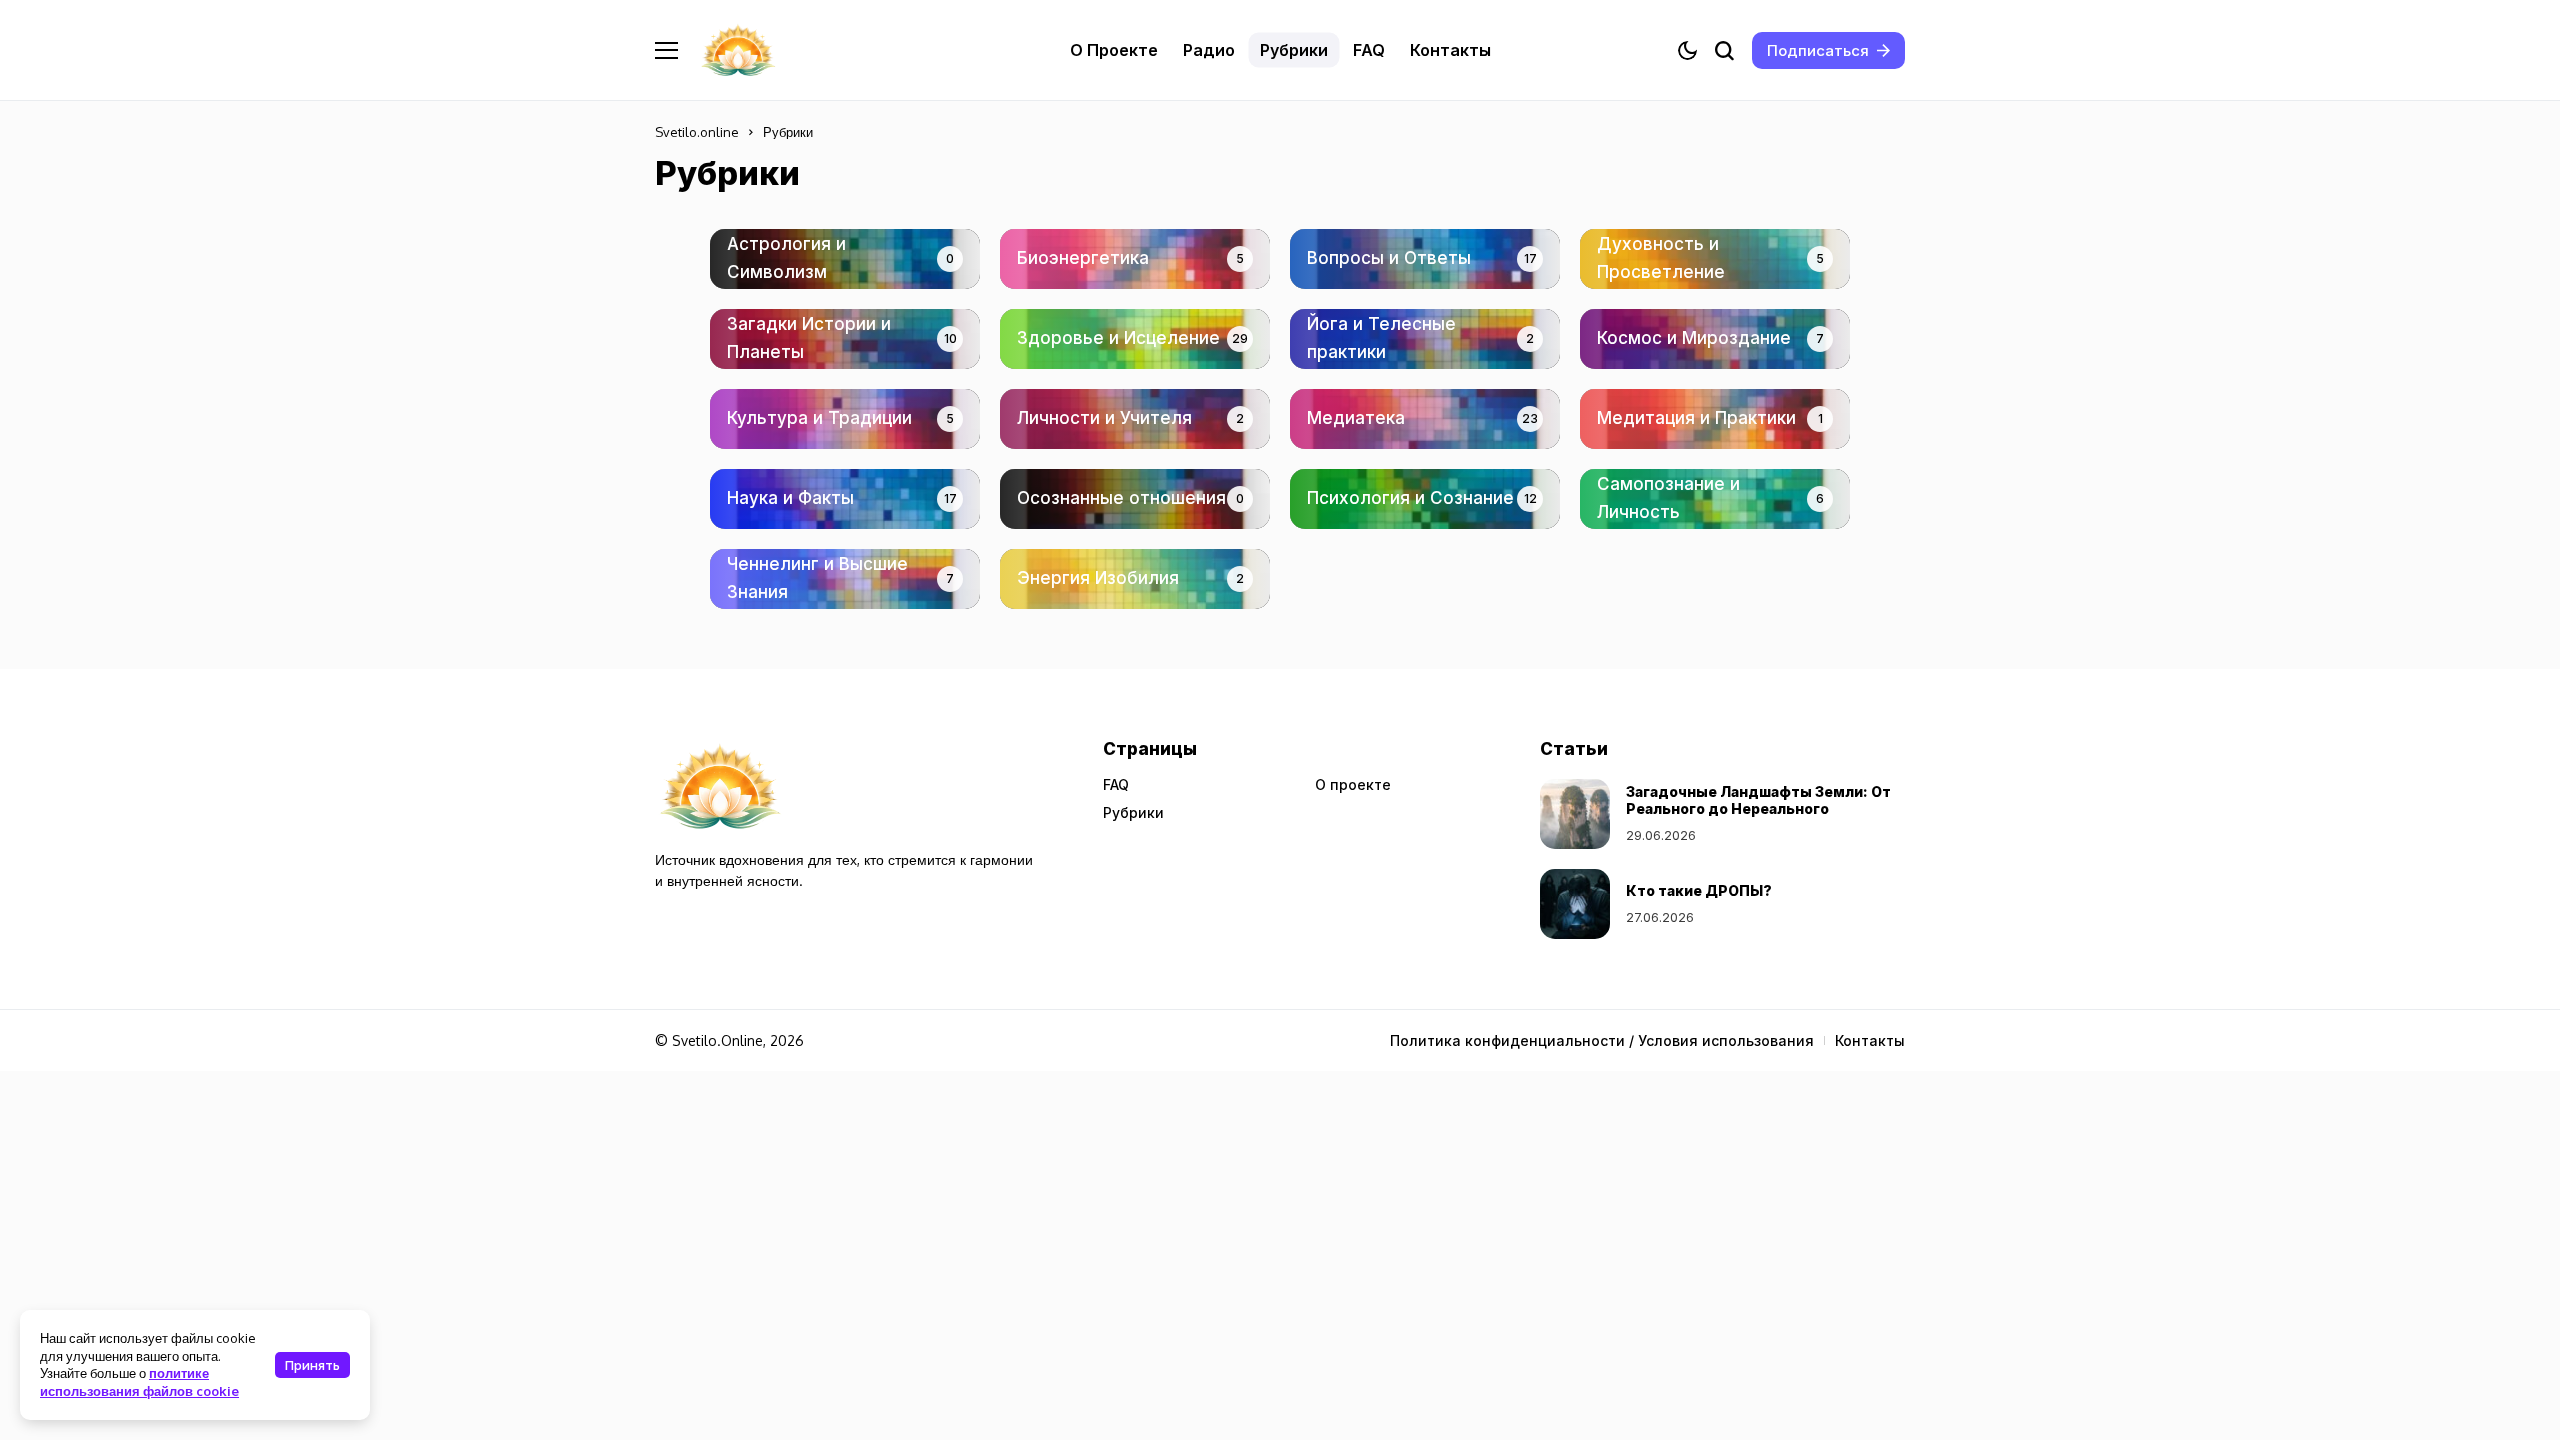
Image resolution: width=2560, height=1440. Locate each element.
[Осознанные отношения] (1135, 499)
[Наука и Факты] (845, 499)
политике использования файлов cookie (139, 1381)
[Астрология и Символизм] (845, 259)
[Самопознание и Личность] (1715, 499)
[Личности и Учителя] (1135, 419)
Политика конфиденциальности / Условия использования (1602, 1040)
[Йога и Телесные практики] (1425, 339)
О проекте (1353, 784)
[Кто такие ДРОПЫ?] (1575, 904)
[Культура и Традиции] (845, 419)
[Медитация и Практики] (1715, 419)
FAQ (1116, 784)
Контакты (1870, 1040)
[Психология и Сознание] (1425, 499)
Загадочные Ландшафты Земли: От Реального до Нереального (1758, 800)
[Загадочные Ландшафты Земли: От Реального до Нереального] (1575, 814)
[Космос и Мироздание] (1715, 339)
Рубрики (1133, 812)
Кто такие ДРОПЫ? (1699, 890)
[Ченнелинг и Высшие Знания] (845, 579)
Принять (312, 1365)
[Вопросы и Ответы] (1425, 259)
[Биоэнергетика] (1135, 259)
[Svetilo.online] (738, 50)
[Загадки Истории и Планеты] (845, 339)
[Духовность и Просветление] (1715, 259)
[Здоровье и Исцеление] (1135, 339)
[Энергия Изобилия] (1135, 579)
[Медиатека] (1425, 419)
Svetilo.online (697, 132)
